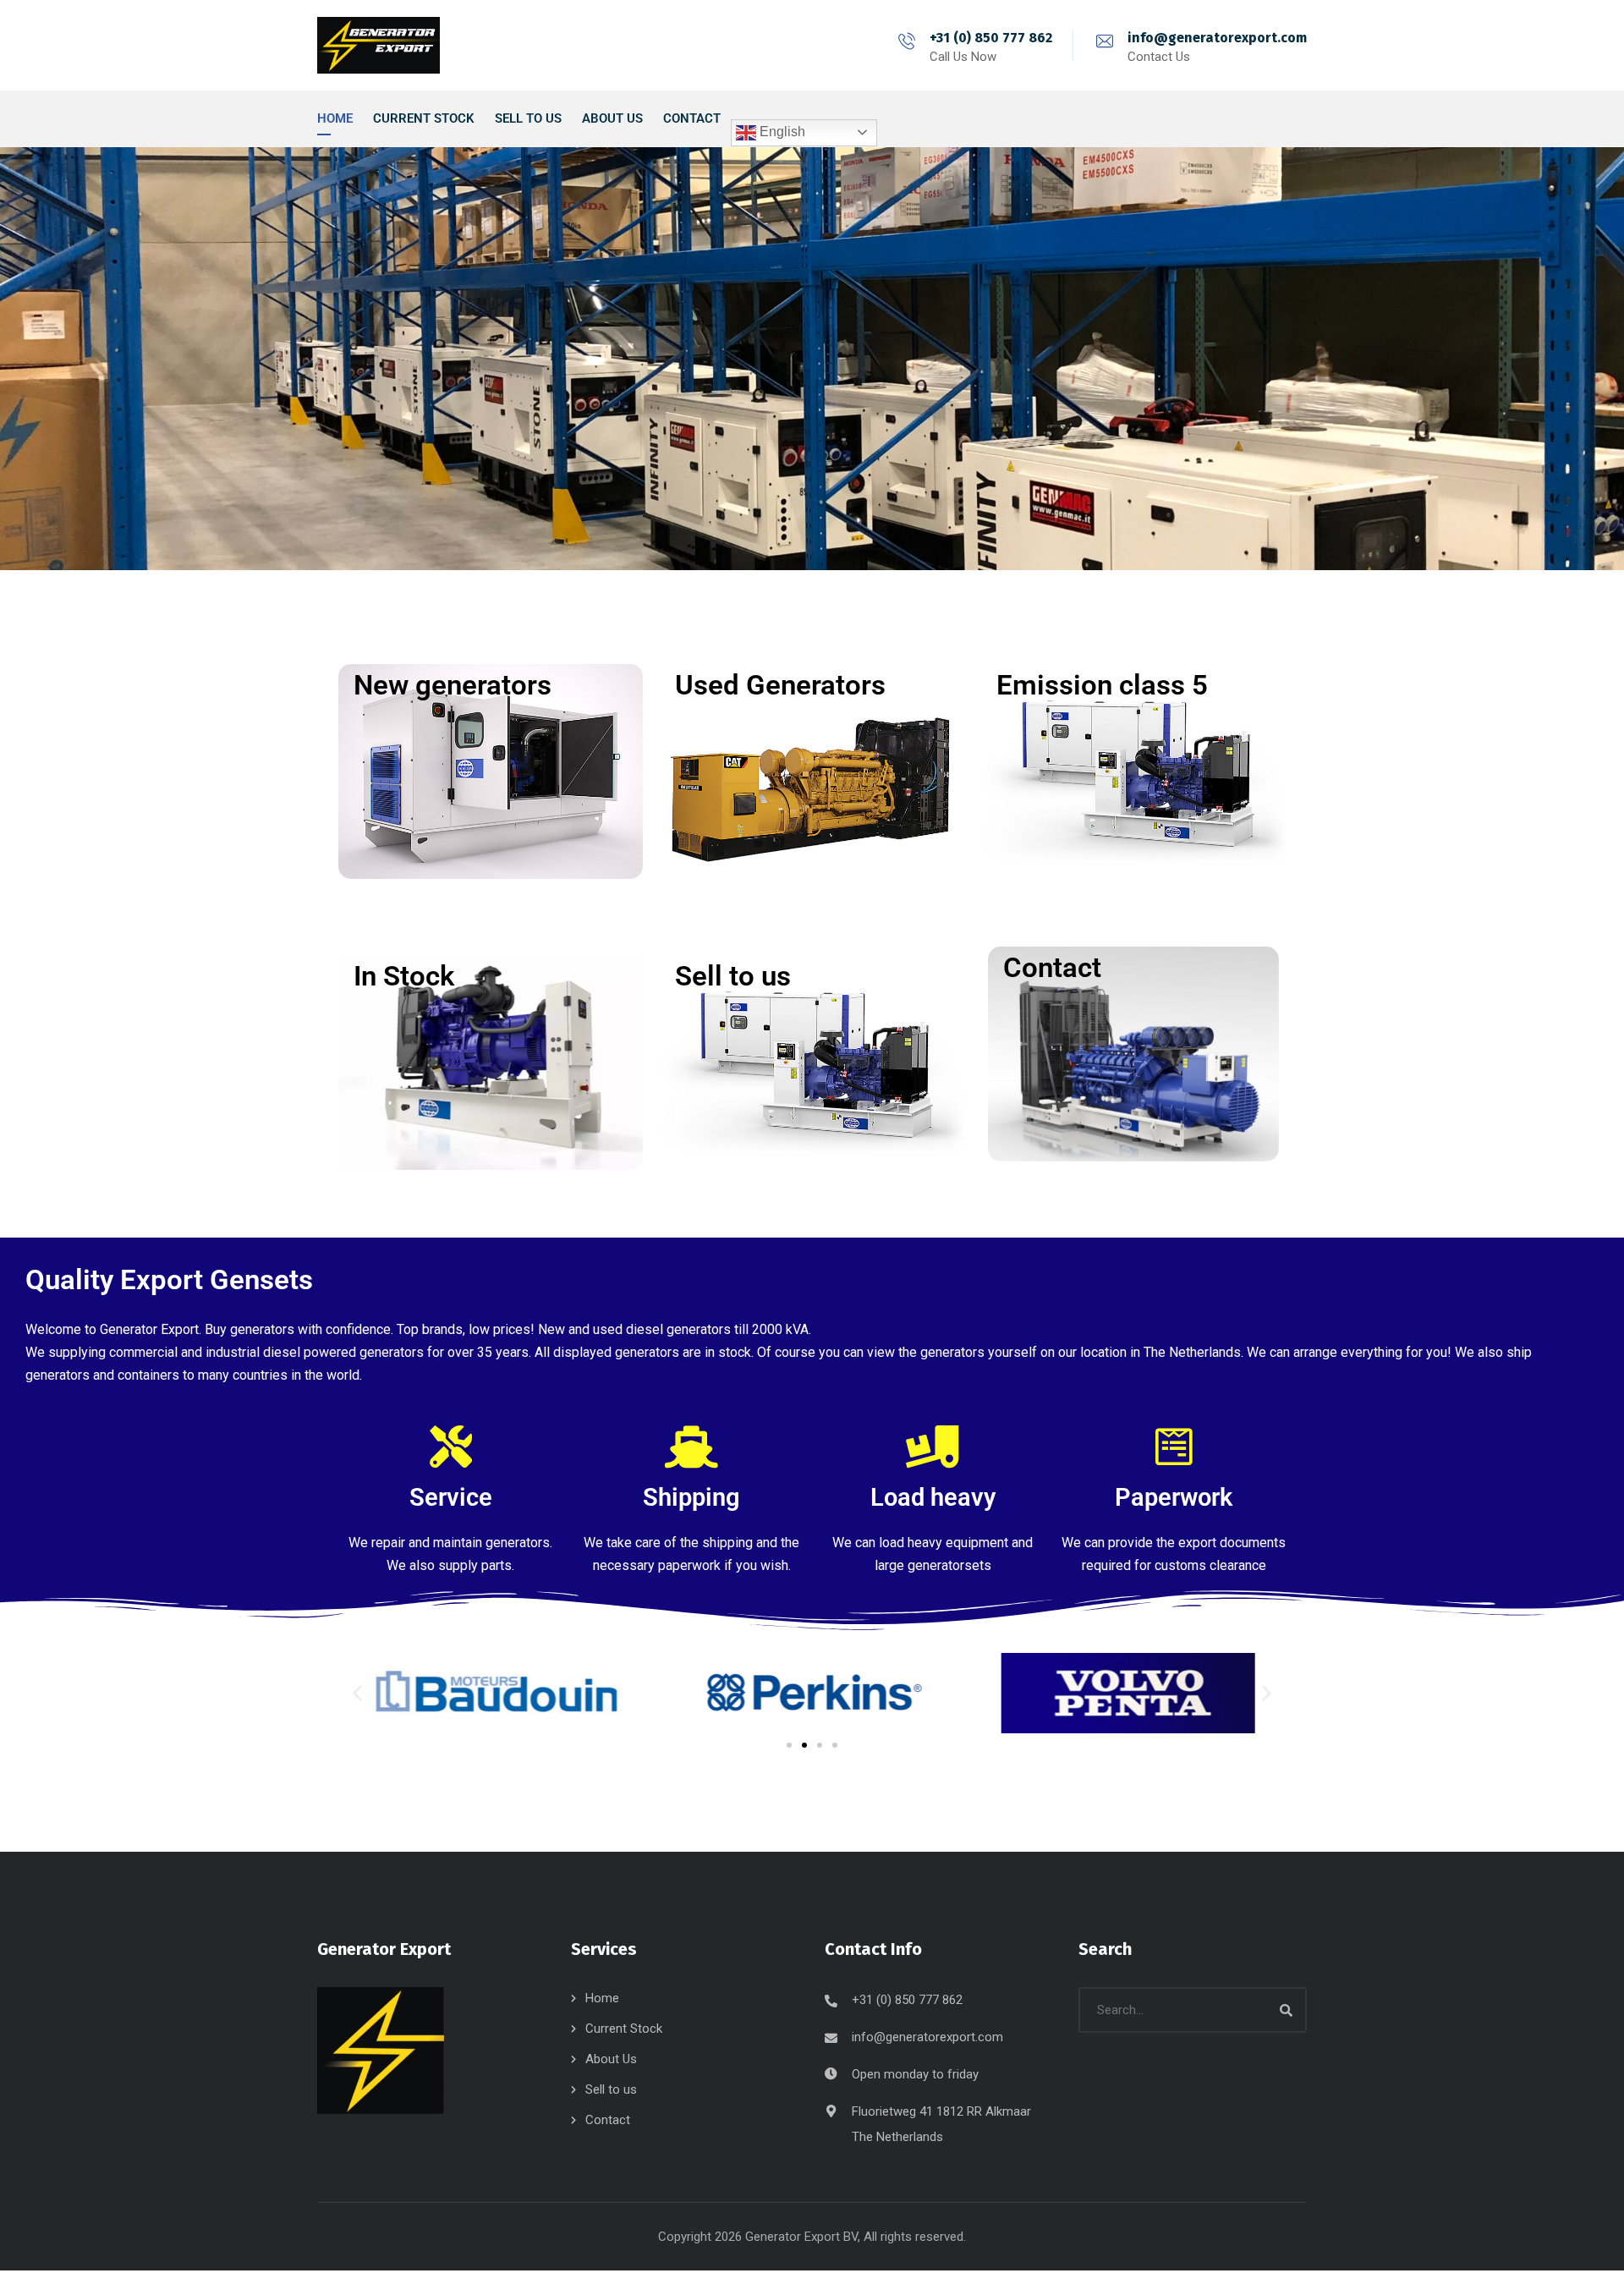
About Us (611, 2059)
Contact (608, 2120)
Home (602, 1998)
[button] (357, 1693)
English (781, 132)
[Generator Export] (379, 45)
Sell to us (611, 2089)
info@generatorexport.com (1217, 38)
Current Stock (624, 2029)
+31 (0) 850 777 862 (991, 38)
